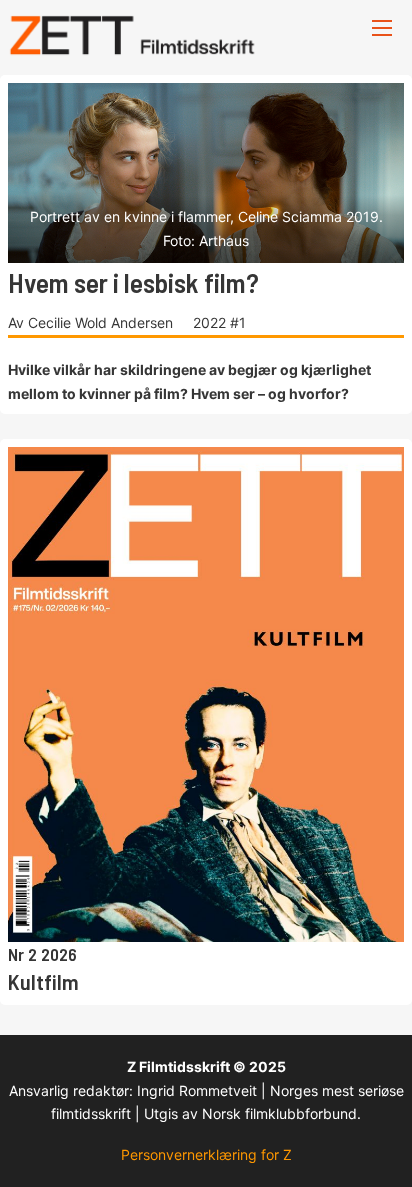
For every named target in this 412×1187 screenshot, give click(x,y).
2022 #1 (219, 322)
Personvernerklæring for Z (206, 1154)
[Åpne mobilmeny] (382, 28)
